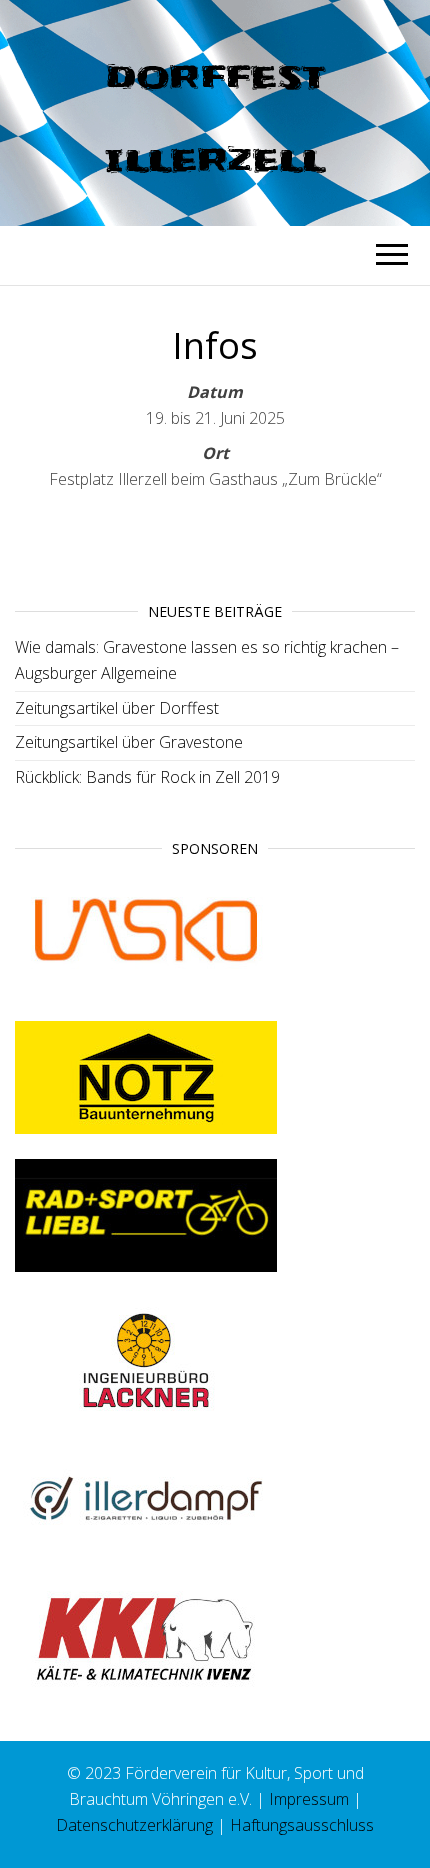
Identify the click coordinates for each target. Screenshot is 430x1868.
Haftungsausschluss (302, 1825)
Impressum (309, 1799)
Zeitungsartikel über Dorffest (117, 708)
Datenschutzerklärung (134, 1825)
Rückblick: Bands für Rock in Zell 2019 (147, 777)
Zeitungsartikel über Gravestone (129, 742)
